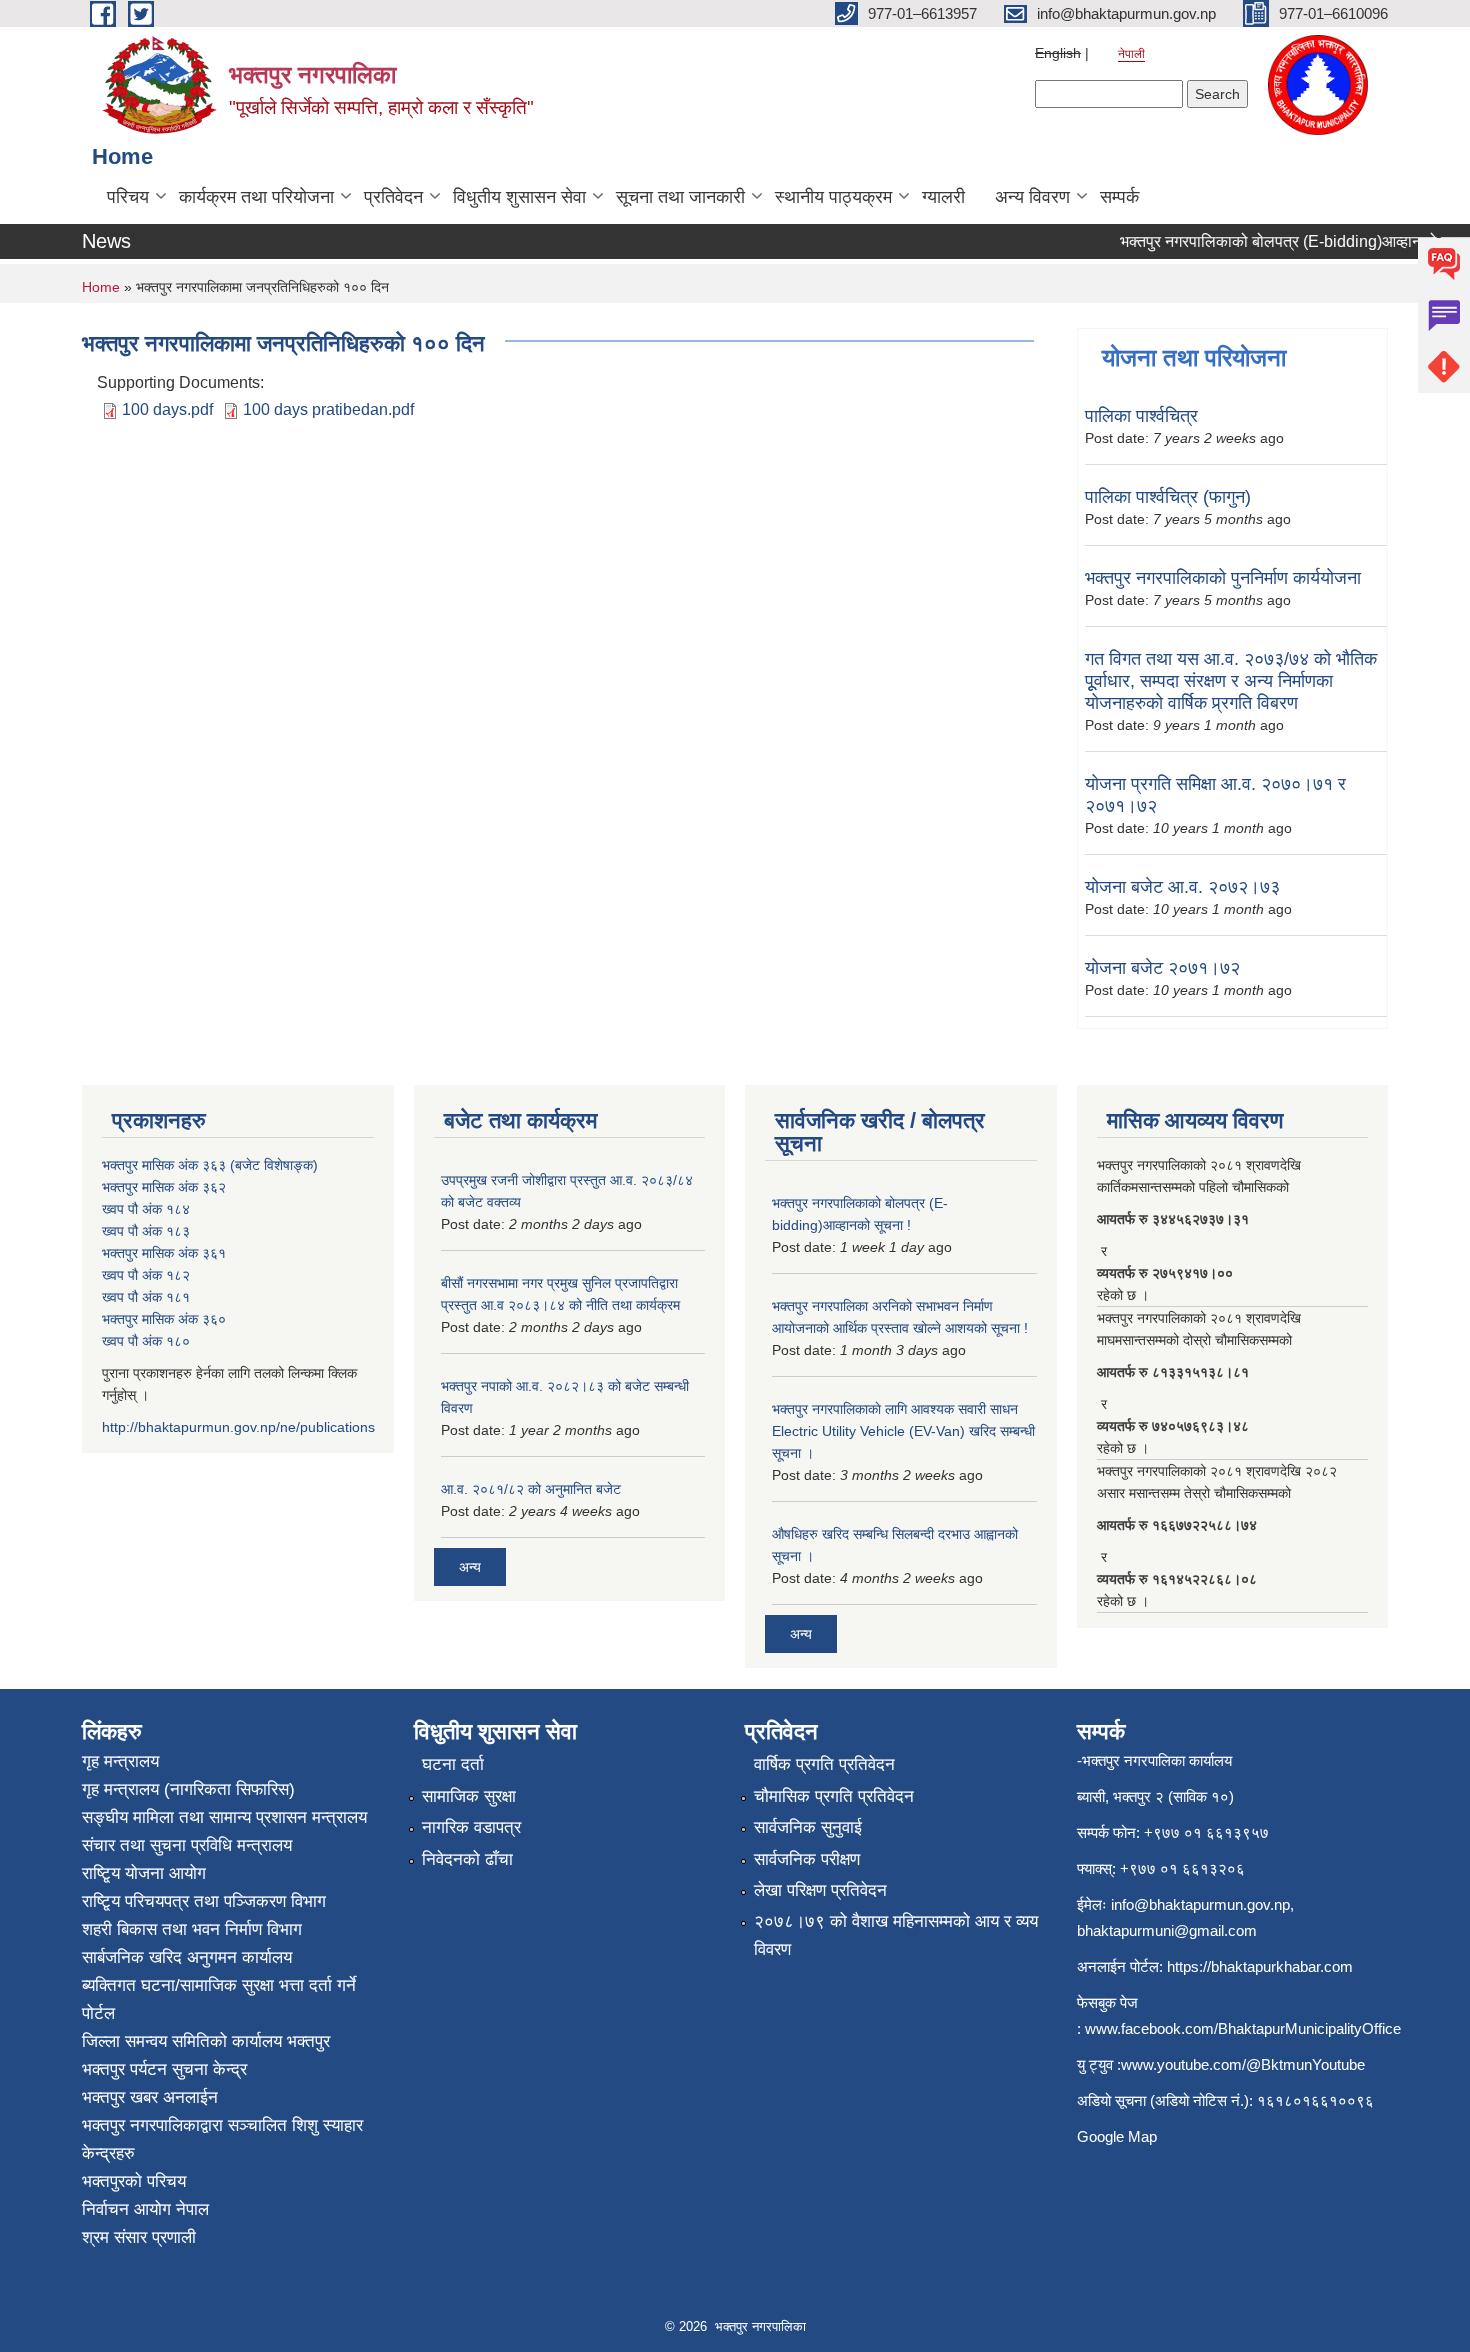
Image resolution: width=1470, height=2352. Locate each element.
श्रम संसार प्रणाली (139, 2237)
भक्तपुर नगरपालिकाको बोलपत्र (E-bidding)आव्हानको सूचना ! (1281, 241)
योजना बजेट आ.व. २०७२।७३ (1182, 887)
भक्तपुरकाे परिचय (134, 2181)
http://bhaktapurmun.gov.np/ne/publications (238, 1427)
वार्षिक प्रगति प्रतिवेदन (824, 1764)
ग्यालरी (943, 197)
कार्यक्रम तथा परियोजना (256, 197)
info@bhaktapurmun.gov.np (1200, 1904)
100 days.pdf (167, 409)
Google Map (1117, 2136)
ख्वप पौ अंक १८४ (146, 1209)
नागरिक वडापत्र (471, 1827)
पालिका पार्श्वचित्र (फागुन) (1168, 497)
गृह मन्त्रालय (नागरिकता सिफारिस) (188, 1789)
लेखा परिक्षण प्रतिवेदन (820, 1890)
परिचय (128, 197)
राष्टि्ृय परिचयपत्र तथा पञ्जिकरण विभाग (204, 1901)
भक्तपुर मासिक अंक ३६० (164, 1319)
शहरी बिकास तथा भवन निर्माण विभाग (192, 1929)
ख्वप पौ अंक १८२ (146, 1275)
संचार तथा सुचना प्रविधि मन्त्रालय (187, 1845)
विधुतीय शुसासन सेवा (519, 197)
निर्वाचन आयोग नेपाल (145, 2209)
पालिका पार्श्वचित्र (1141, 416)
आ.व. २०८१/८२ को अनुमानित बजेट (531, 1489)
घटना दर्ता (453, 1764)
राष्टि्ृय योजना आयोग (144, 1873)
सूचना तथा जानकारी (680, 197)
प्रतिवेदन (393, 197)
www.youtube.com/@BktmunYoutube (1243, 2064)
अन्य (470, 1567)
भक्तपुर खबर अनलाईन (150, 2097)
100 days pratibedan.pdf (328, 409)
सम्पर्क (1119, 197)
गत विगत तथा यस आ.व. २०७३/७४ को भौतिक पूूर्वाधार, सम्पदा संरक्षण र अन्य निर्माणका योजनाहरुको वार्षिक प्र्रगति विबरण (1231, 681)
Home (101, 287)
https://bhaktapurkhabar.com (1260, 1966)
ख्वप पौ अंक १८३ (146, 1231)
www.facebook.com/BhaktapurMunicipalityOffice (1243, 2028)
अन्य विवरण (1032, 197)
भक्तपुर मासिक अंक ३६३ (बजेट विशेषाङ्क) (210, 1165)
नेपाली (1131, 54)
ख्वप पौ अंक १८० (146, 1341)
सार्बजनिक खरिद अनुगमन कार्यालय (187, 1957)
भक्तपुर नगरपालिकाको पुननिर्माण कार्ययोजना (1223, 578)
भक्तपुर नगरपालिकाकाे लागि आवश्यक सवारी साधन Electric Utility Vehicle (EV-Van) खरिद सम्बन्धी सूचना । (903, 1431)
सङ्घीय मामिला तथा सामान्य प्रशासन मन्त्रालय (224, 1817)
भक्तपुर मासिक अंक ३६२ (164, 1187)
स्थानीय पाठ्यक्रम (833, 197)
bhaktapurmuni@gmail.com (1167, 1930)
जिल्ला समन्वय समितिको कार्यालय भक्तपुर (206, 2041)
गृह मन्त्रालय (120, 1761)
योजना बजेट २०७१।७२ (1162, 968)
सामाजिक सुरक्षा (469, 1796)
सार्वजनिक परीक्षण (807, 1859)
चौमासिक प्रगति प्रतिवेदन (834, 1796)
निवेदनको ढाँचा (467, 1859)
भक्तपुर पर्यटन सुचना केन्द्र (164, 2069)
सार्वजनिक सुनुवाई (808, 1827)
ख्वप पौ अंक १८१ (146, 1297)
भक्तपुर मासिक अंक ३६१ (164, 1253)
